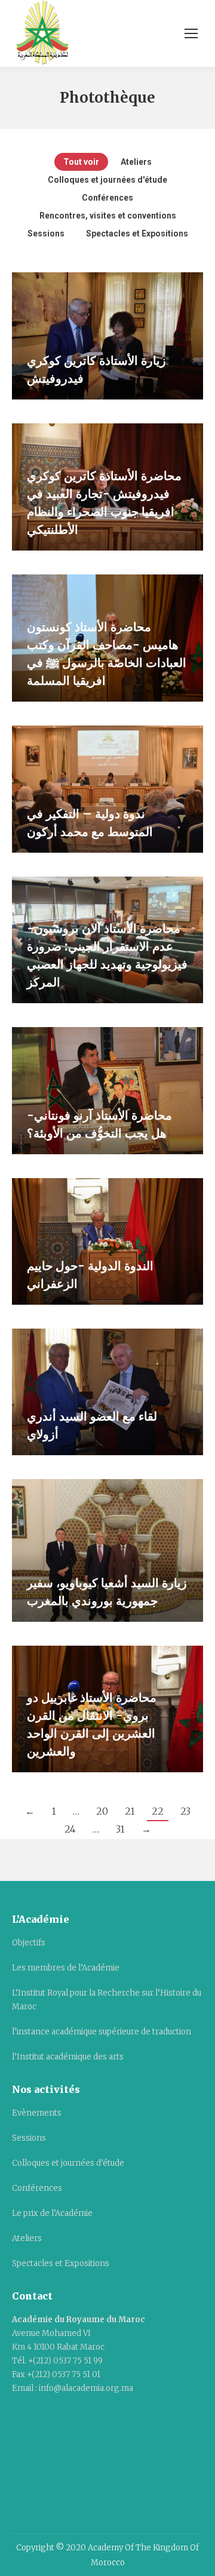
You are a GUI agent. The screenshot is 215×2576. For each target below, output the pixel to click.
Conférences (107, 198)
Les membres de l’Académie (66, 1968)
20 (102, 1811)
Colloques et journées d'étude (107, 180)
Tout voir (81, 162)
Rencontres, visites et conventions (108, 216)
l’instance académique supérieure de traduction (102, 2032)
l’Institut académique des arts (68, 2057)
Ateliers (136, 162)
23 (185, 1811)
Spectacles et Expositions (137, 233)
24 (70, 1829)
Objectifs (29, 1943)
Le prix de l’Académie (52, 2213)
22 (158, 1811)
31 (120, 1829)
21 (130, 1811)
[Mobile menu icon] (191, 33)
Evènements (37, 2113)
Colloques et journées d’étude (68, 2163)
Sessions (46, 233)
